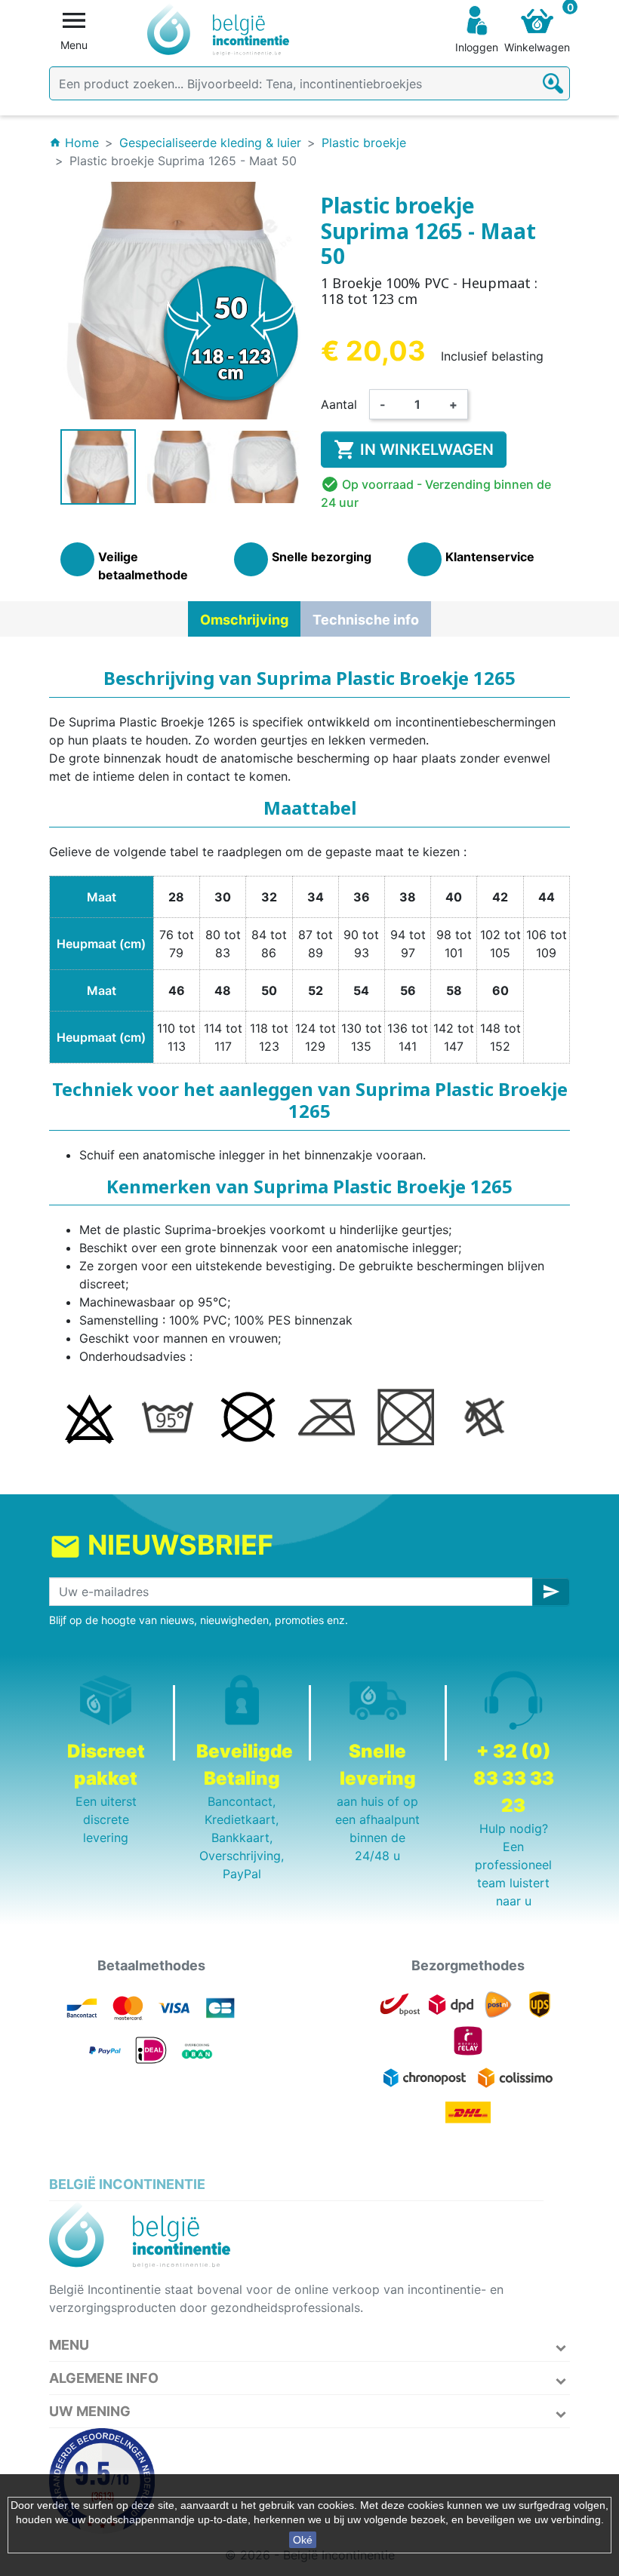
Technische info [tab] (366, 620)
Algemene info (104, 2378)
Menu (69, 2345)
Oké (303, 2540)
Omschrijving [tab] (244, 620)
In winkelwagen (414, 450)
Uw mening (90, 2411)
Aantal (339, 404)
